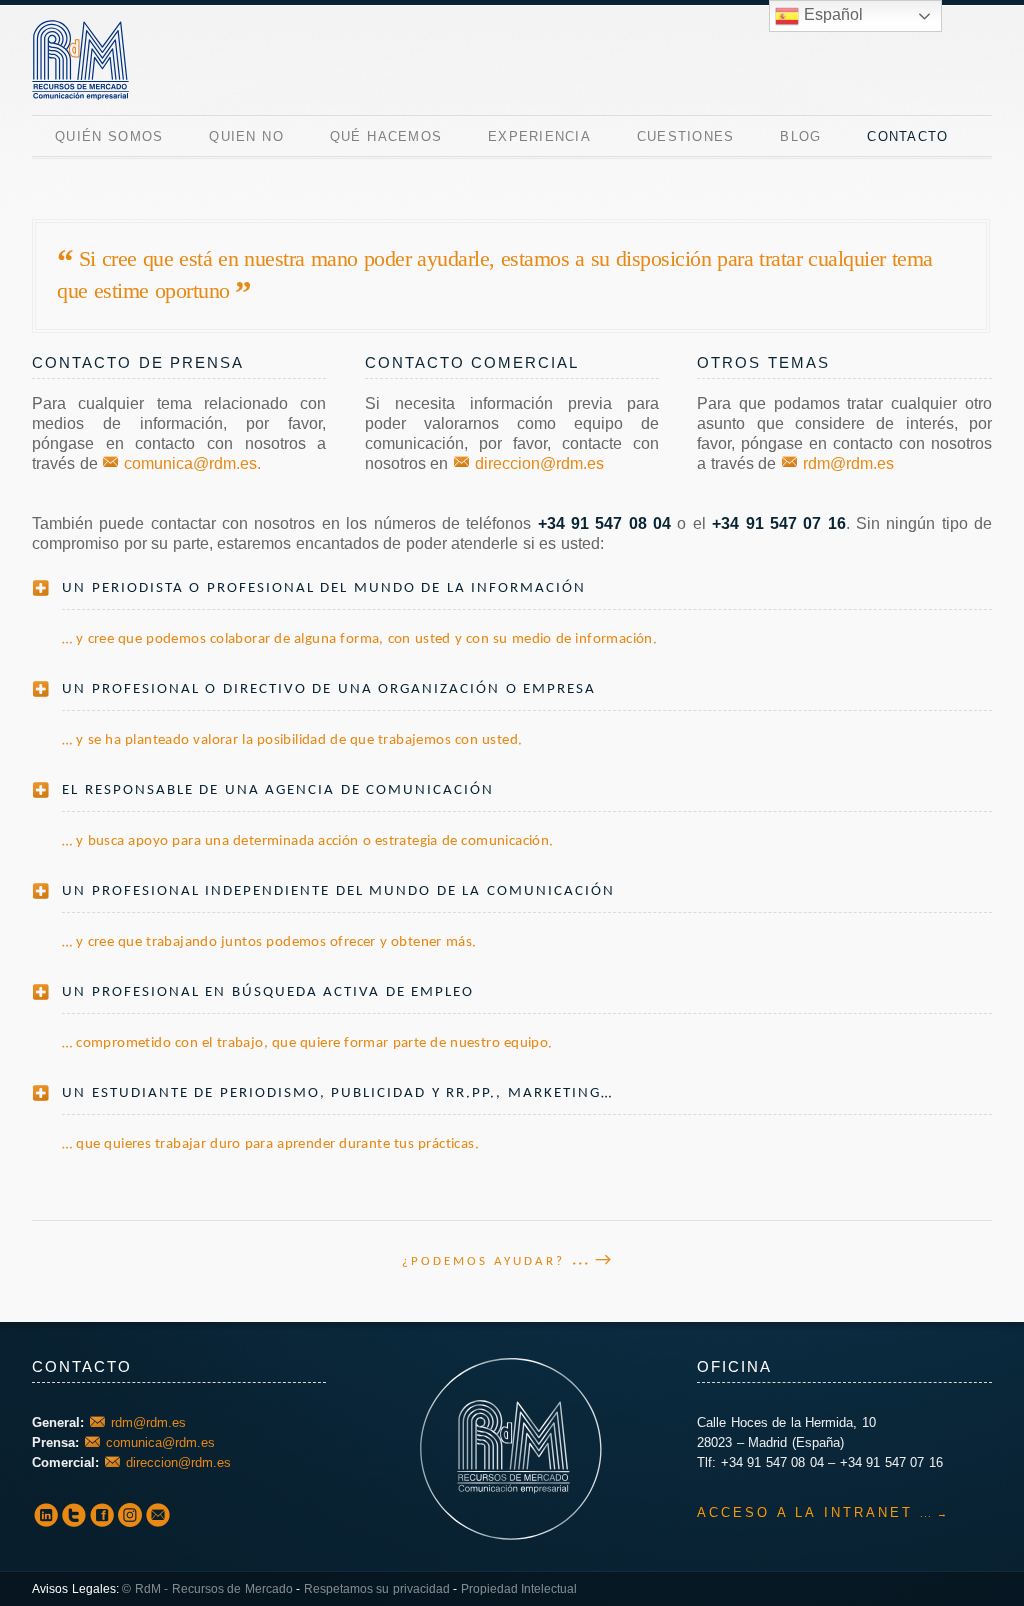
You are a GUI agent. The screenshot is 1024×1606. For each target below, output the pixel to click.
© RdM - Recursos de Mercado (207, 1589)
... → (592, 1260)
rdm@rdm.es (848, 463)
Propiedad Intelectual (519, 1589)
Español (831, 14)
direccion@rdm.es (539, 463)
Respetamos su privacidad (377, 1589)
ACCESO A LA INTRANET (805, 1512)
